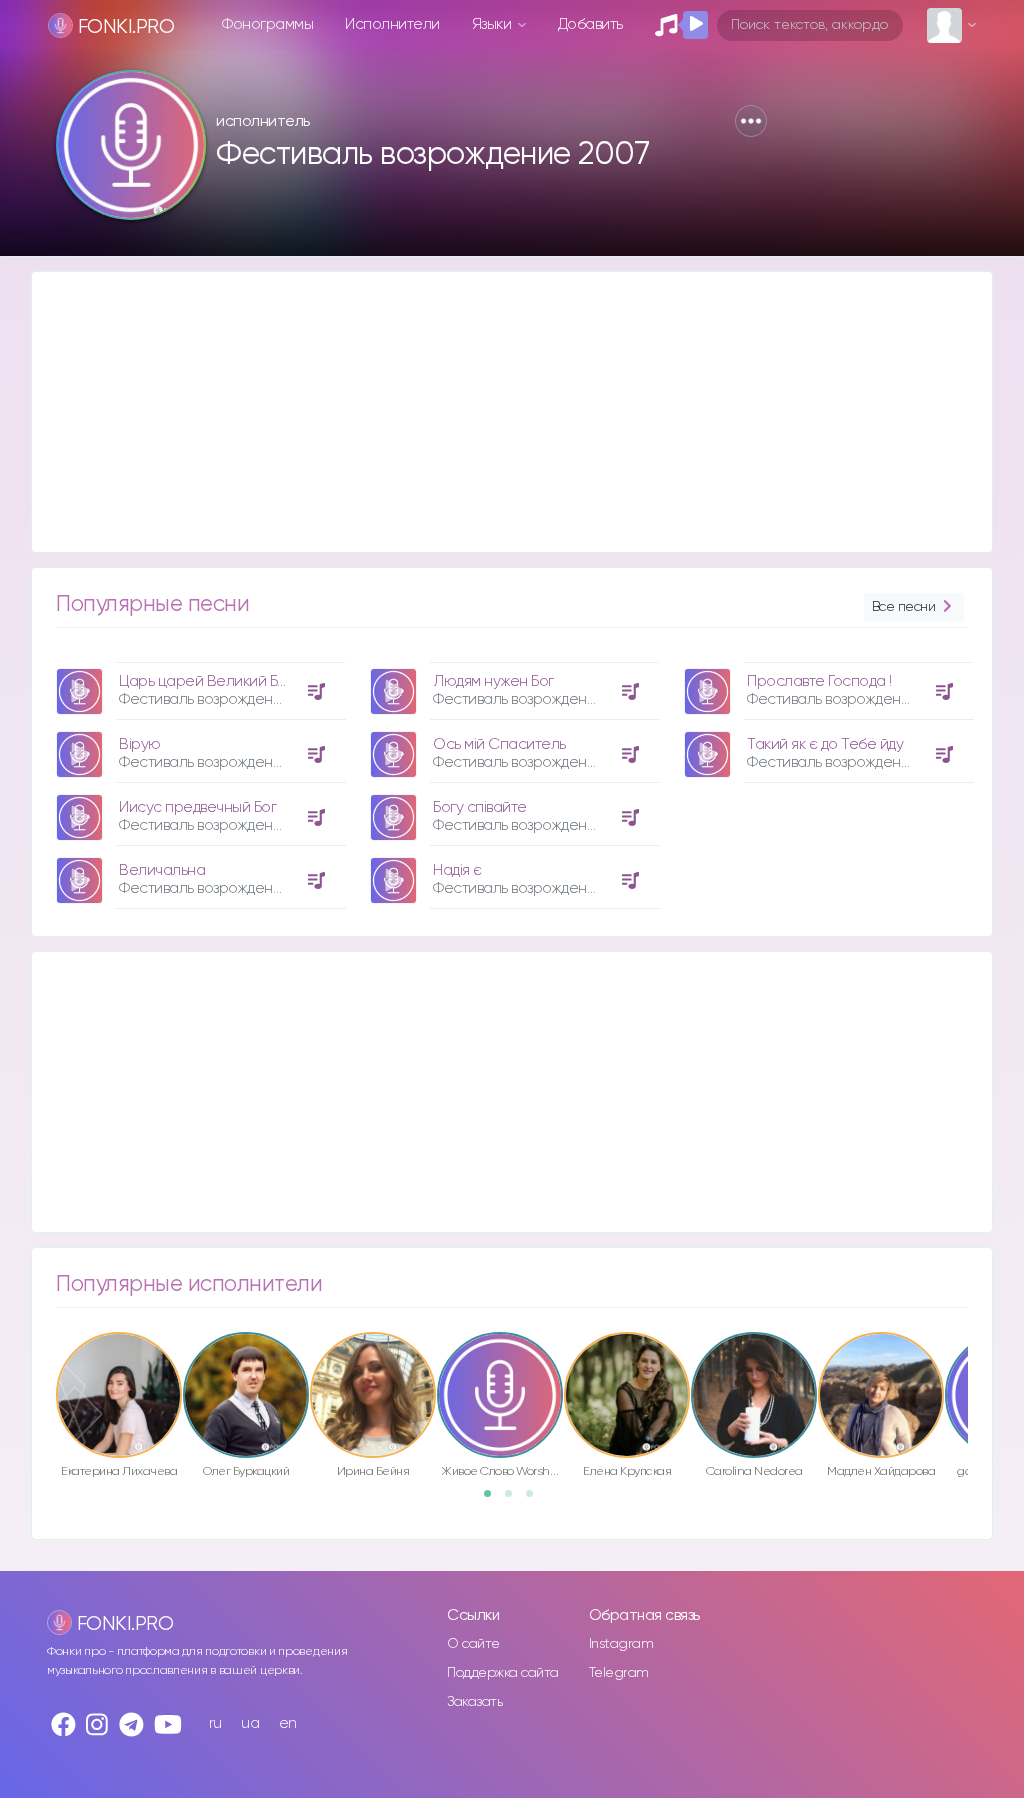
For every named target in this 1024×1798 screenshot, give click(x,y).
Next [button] (978, 1372)
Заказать (474, 1702)
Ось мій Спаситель (499, 744)
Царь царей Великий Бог (205, 681)
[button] (751, 121)
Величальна (162, 870)
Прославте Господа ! (819, 681)
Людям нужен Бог (493, 681)
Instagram (621, 1644)
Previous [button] (46, 1372)
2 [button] (515, 1500)
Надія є (457, 870)
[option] (198, 778)
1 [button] (494, 1500)
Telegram (619, 1673)
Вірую (140, 744)
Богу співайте (480, 807)
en (288, 1723)
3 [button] (536, 1500)
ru (215, 1723)
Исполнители (392, 24)
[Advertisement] (512, 412)
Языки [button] (493, 24)
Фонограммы (267, 24)
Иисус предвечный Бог (197, 807)
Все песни (904, 607)
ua (250, 1723)
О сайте (473, 1644)
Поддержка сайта (503, 1673)
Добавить (590, 24)
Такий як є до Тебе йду (825, 744)
